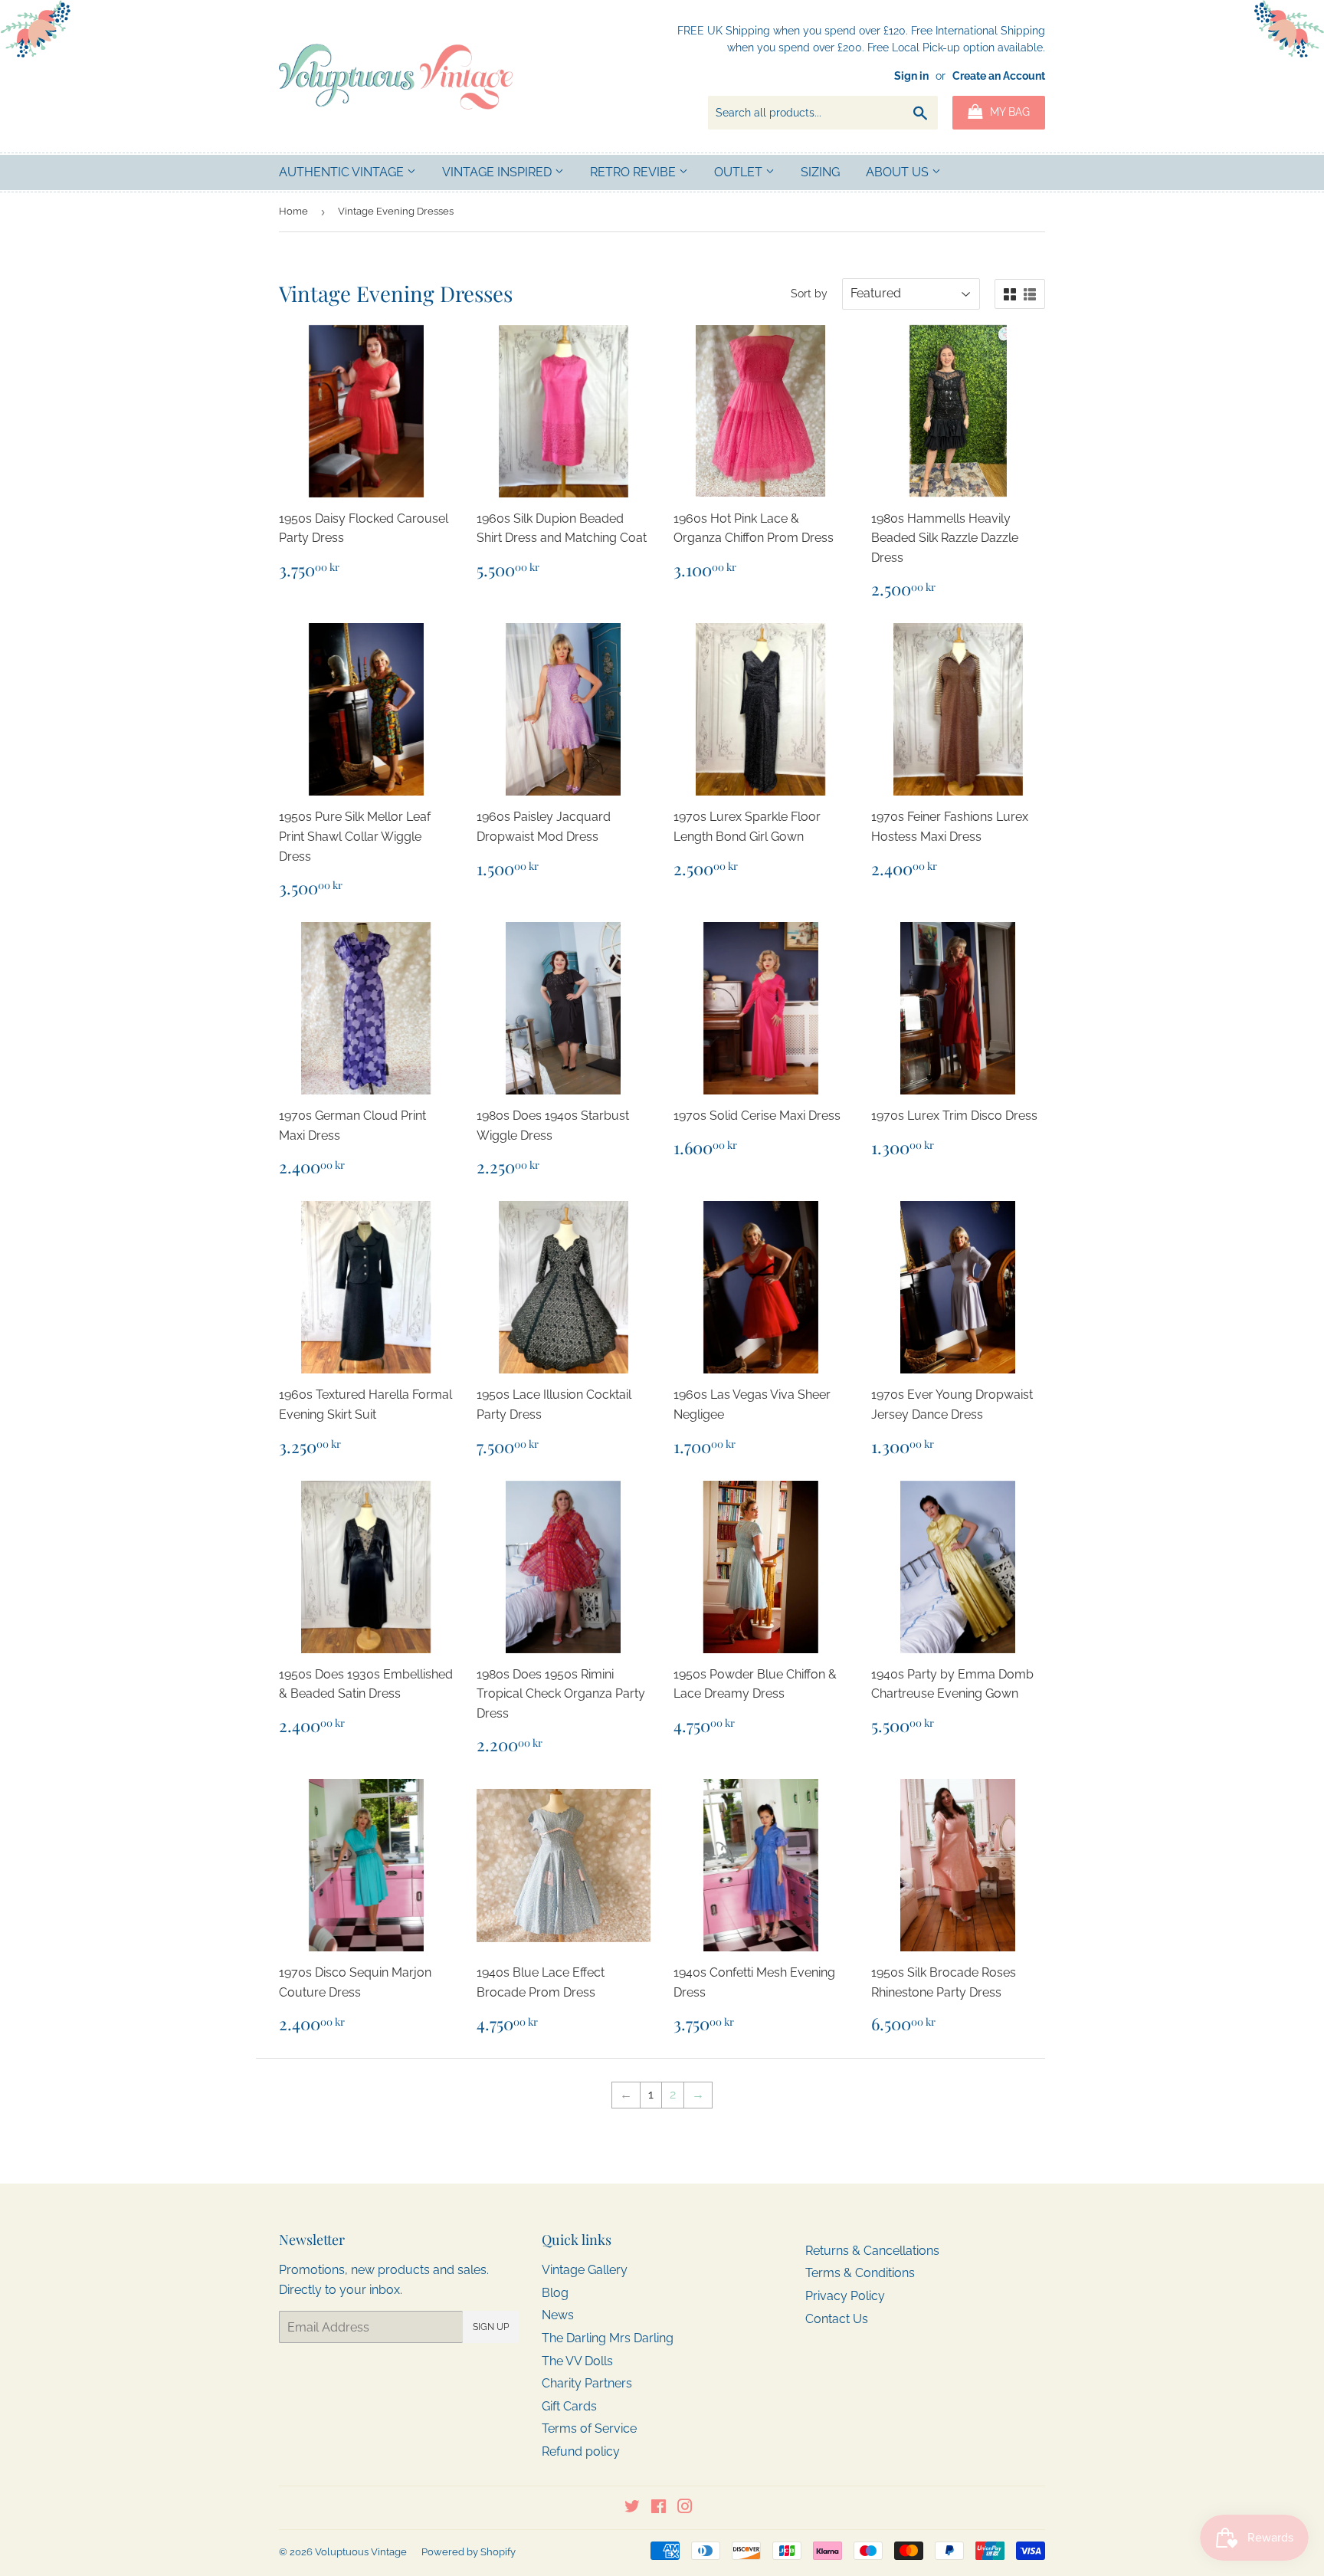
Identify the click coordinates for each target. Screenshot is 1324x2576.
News (558, 2315)
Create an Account (999, 76)
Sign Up (491, 2327)
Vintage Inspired (498, 172)
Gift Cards (569, 2406)
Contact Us (837, 2319)
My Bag (1008, 112)
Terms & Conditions (860, 2273)
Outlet (740, 172)
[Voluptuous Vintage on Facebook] (659, 2508)
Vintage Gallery (585, 2270)
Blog (555, 2293)
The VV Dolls (577, 2361)
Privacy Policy (845, 2296)
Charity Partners (587, 2383)
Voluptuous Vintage (361, 2552)
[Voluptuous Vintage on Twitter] (632, 2508)
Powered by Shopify (469, 2552)
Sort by (809, 294)
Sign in (911, 76)
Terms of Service (589, 2428)
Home (293, 211)
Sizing (820, 172)
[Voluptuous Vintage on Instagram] (685, 2508)
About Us (899, 172)
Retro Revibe (634, 172)
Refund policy (581, 2451)
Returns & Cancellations (872, 2251)
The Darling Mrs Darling (608, 2338)
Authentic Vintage (343, 172)
